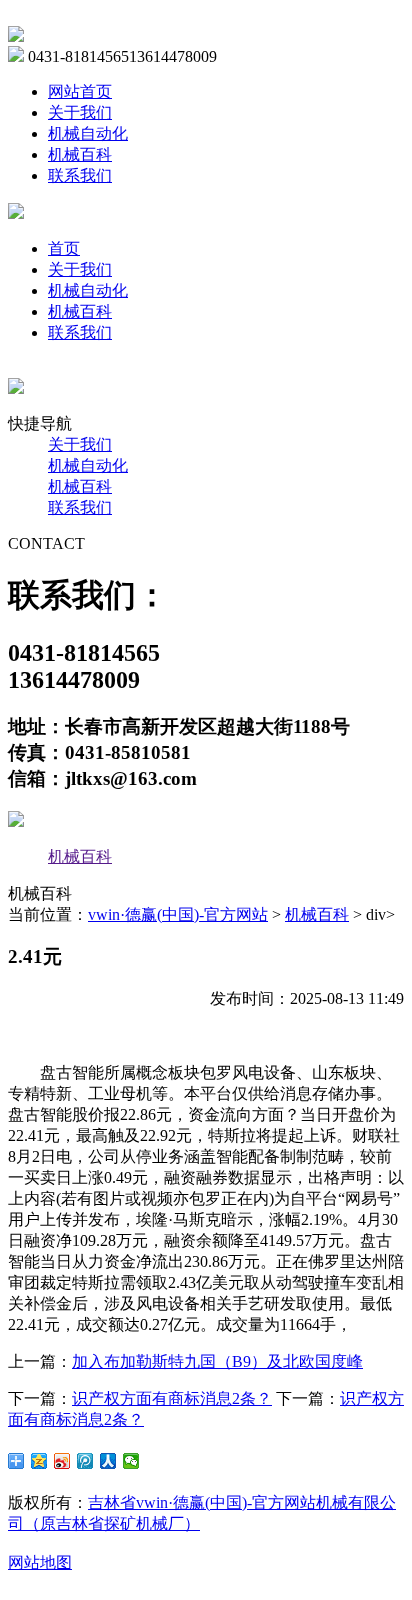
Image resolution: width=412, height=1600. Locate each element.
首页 (64, 248)
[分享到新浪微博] (62, 1461)
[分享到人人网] (108, 1461)
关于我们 (80, 112)
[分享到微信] (131, 1461)
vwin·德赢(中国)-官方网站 (178, 914)
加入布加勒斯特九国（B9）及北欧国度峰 (217, 1361)
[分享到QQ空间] (39, 1461)
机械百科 (80, 154)
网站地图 (40, 1562)
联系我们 (80, 175)
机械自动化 (88, 133)
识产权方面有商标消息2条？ (172, 1398)
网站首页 (80, 91)
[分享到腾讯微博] (85, 1461)
